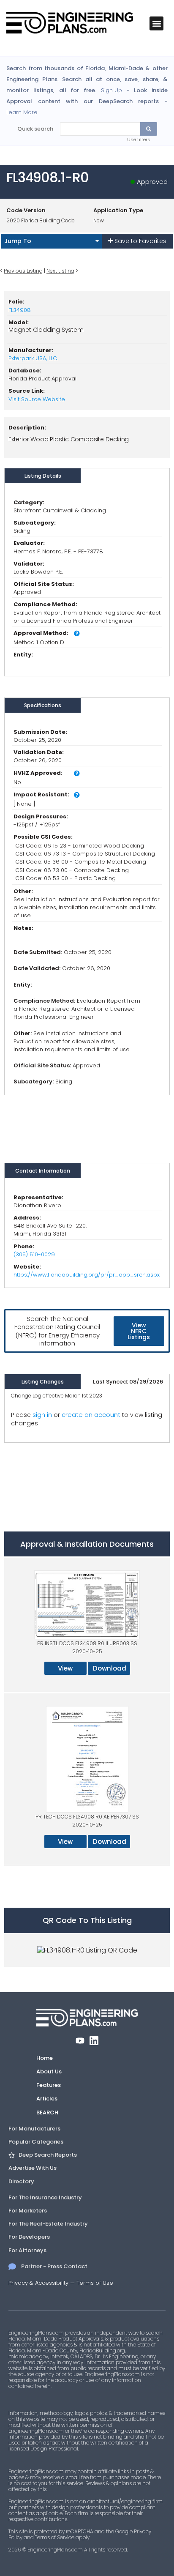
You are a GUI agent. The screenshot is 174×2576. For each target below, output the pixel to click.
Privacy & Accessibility (38, 2283)
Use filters (139, 139)
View (65, 1668)
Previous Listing (23, 271)
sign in (42, 1415)
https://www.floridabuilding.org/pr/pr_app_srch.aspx (87, 1275)
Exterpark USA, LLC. (33, 358)
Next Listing (60, 271)
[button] (156, 23)
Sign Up (111, 90)
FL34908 (20, 310)
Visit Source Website (37, 399)
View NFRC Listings (139, 1331)
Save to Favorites (140, 241)
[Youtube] (80, 2041)
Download (110, 1668)
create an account (91, 1415)
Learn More (22, 112)
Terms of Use (95, 2283)
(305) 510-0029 (34, 1254)
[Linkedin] (94, 2041)
